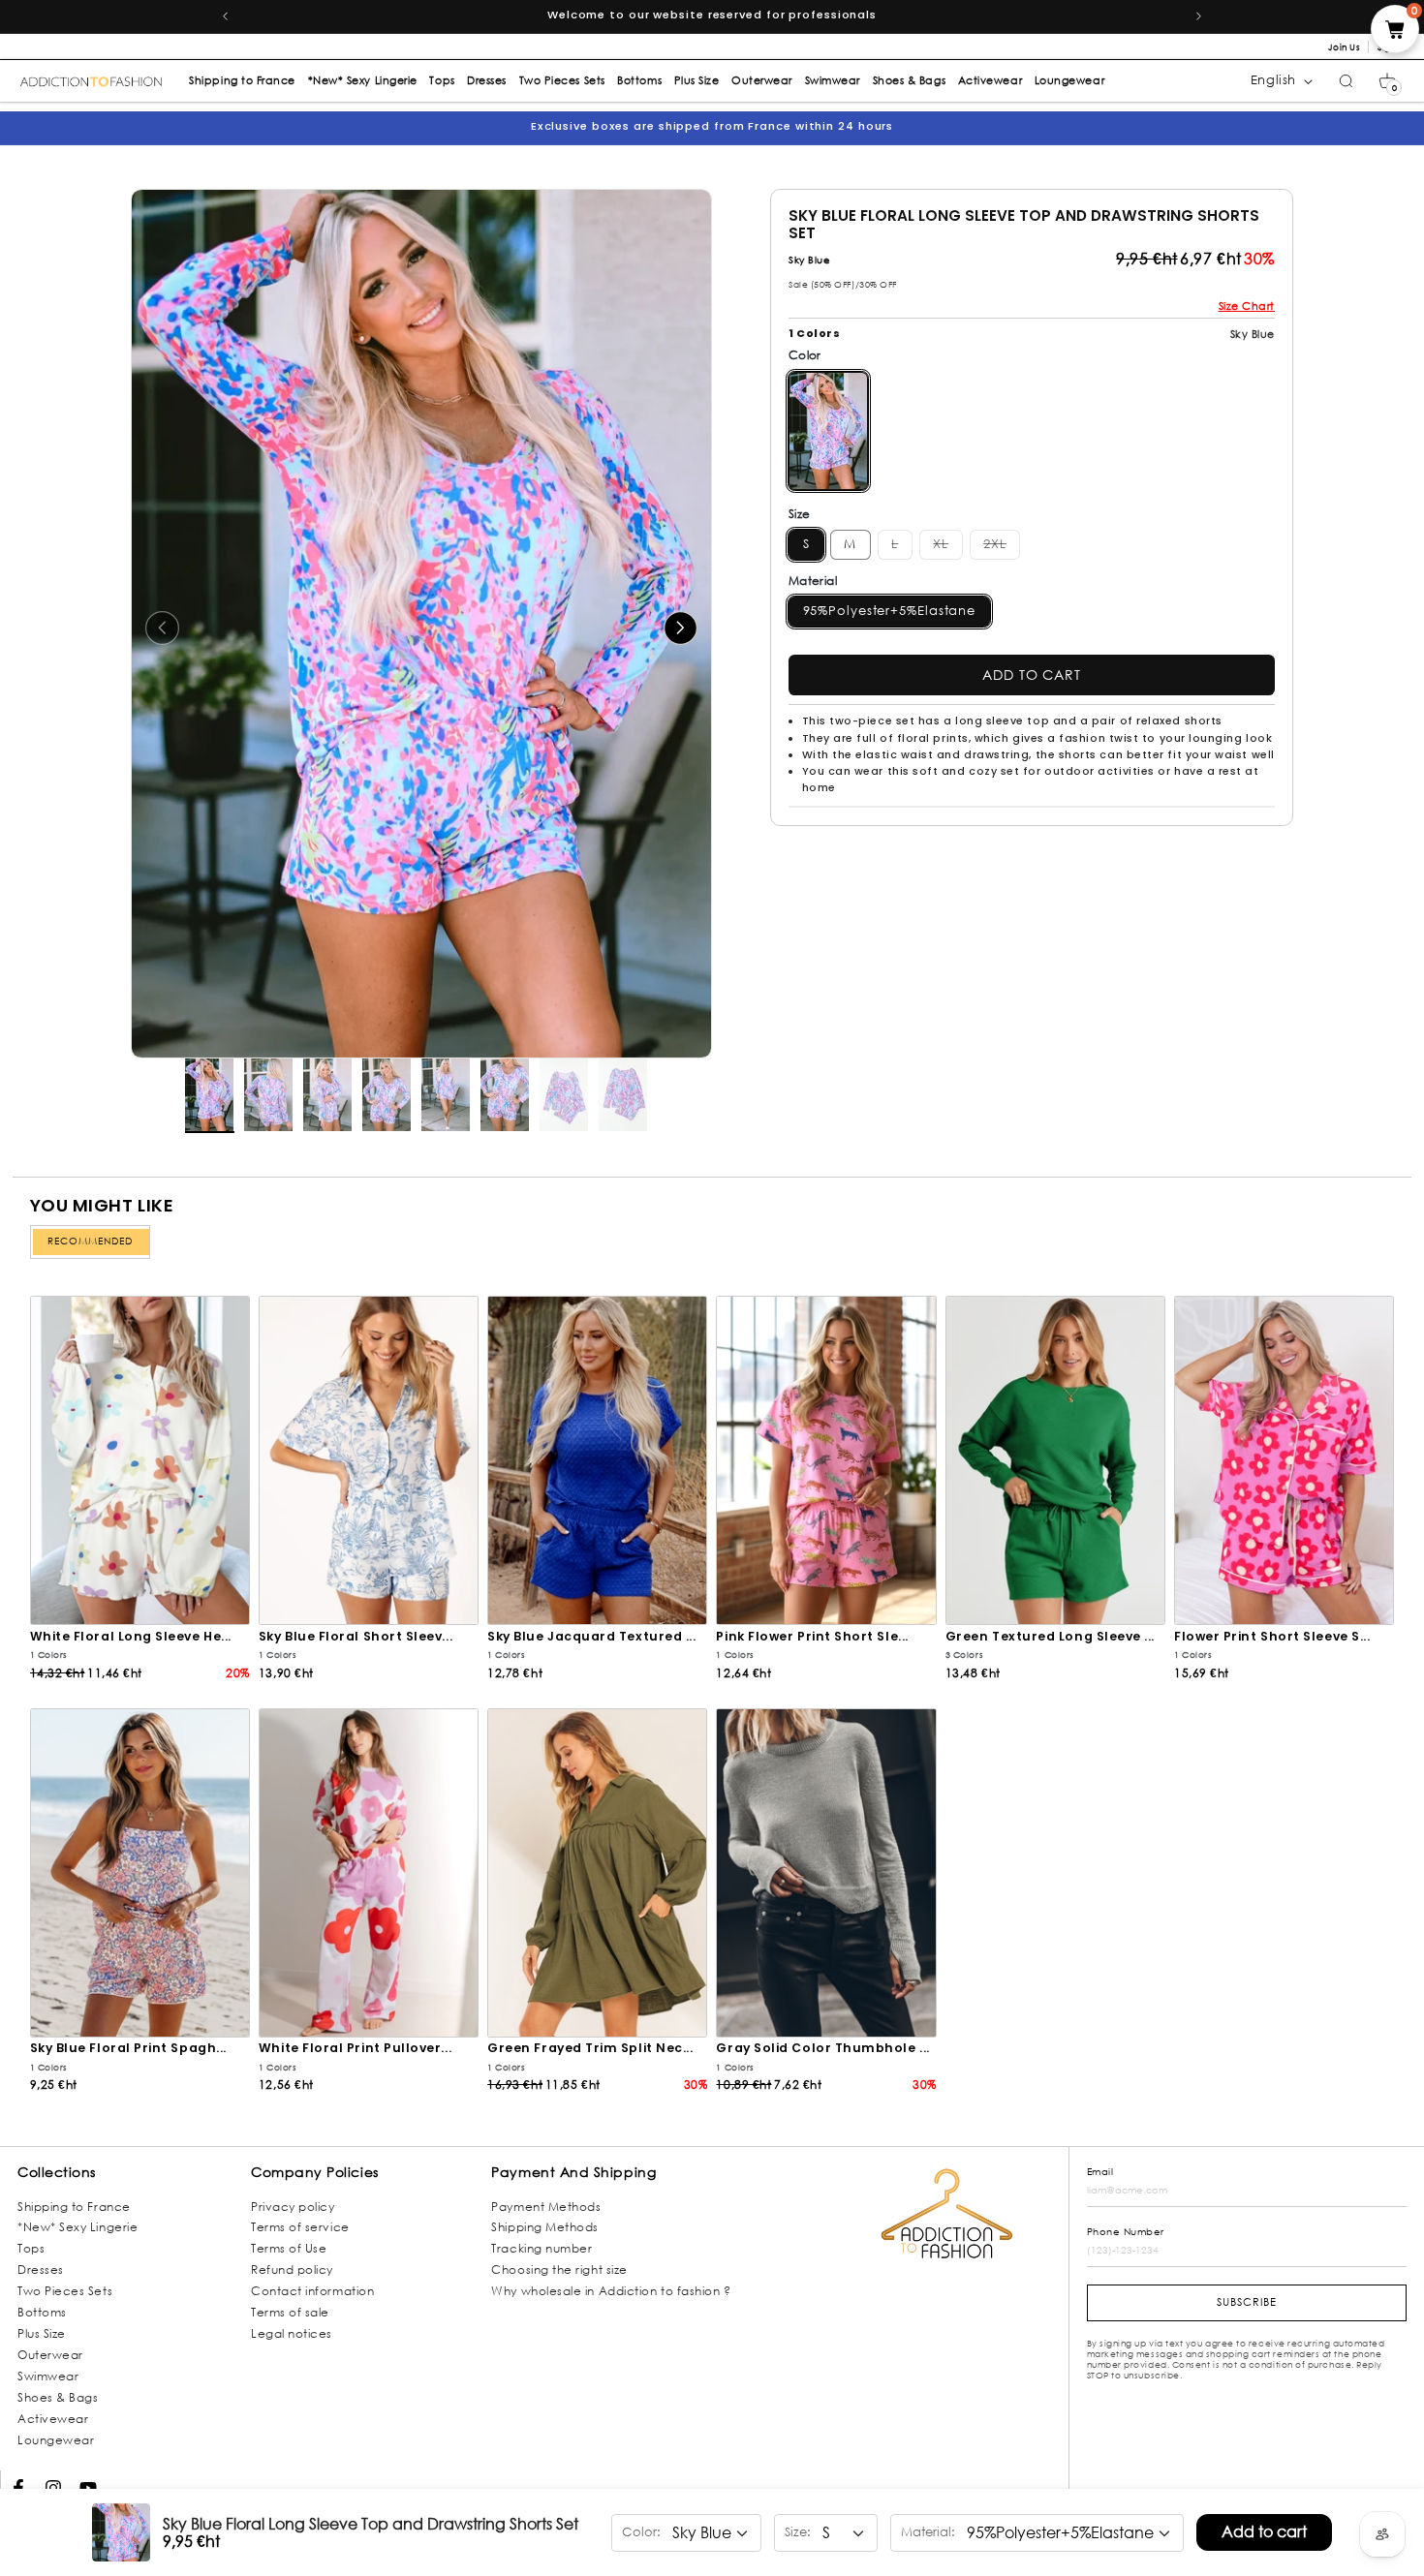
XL (947, 544)
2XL (1002, 544)
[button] (1387, 81)
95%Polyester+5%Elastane (890, 612)
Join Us (1344, 47)
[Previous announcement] (225, 16)
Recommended (90, 1241)
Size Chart (1247, 306)
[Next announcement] (1199, 16)
